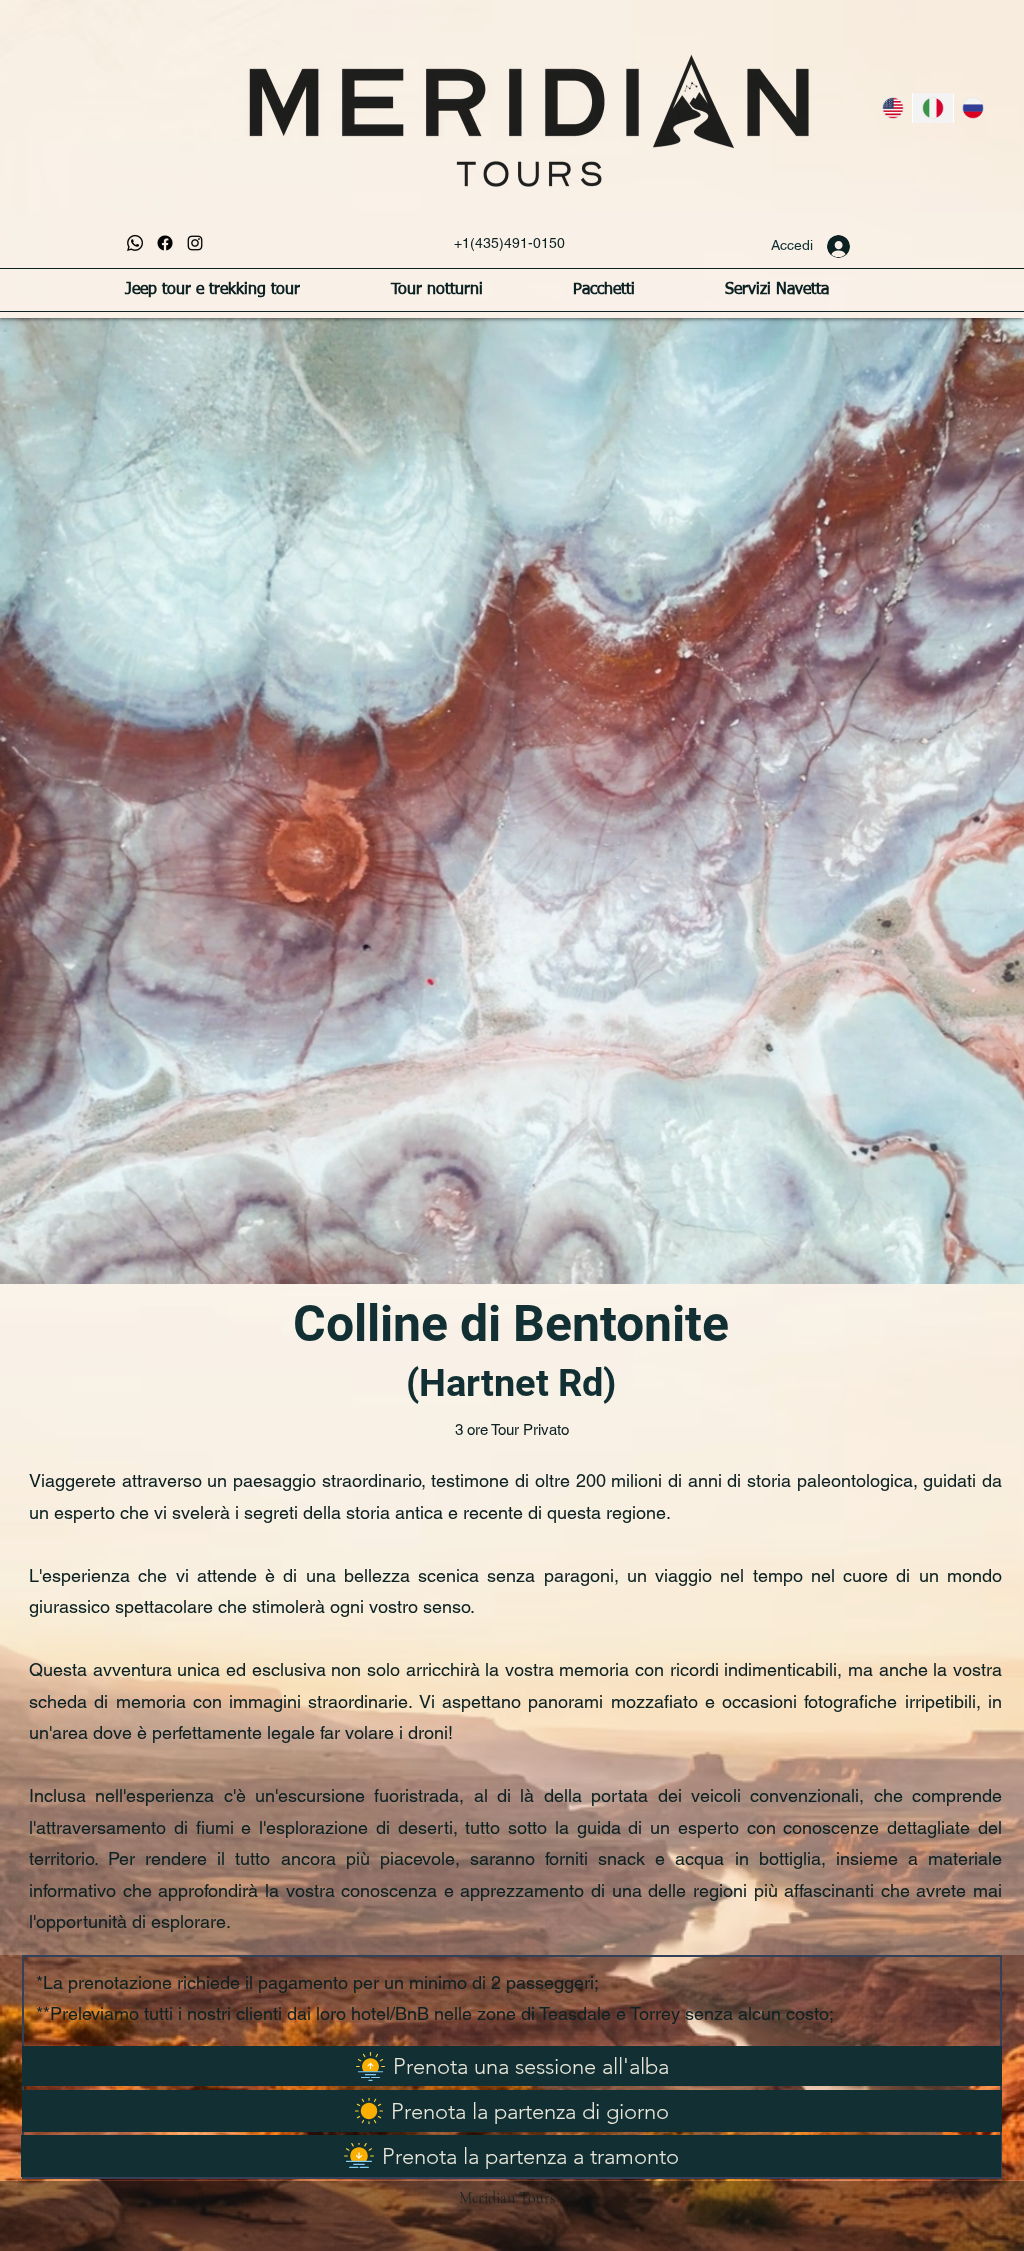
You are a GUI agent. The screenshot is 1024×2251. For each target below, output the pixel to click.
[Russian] (973, 108)
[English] (892, 108)
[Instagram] (195, 243)
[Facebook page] (165, 243)
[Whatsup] (135, 243)
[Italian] (932, 108)
